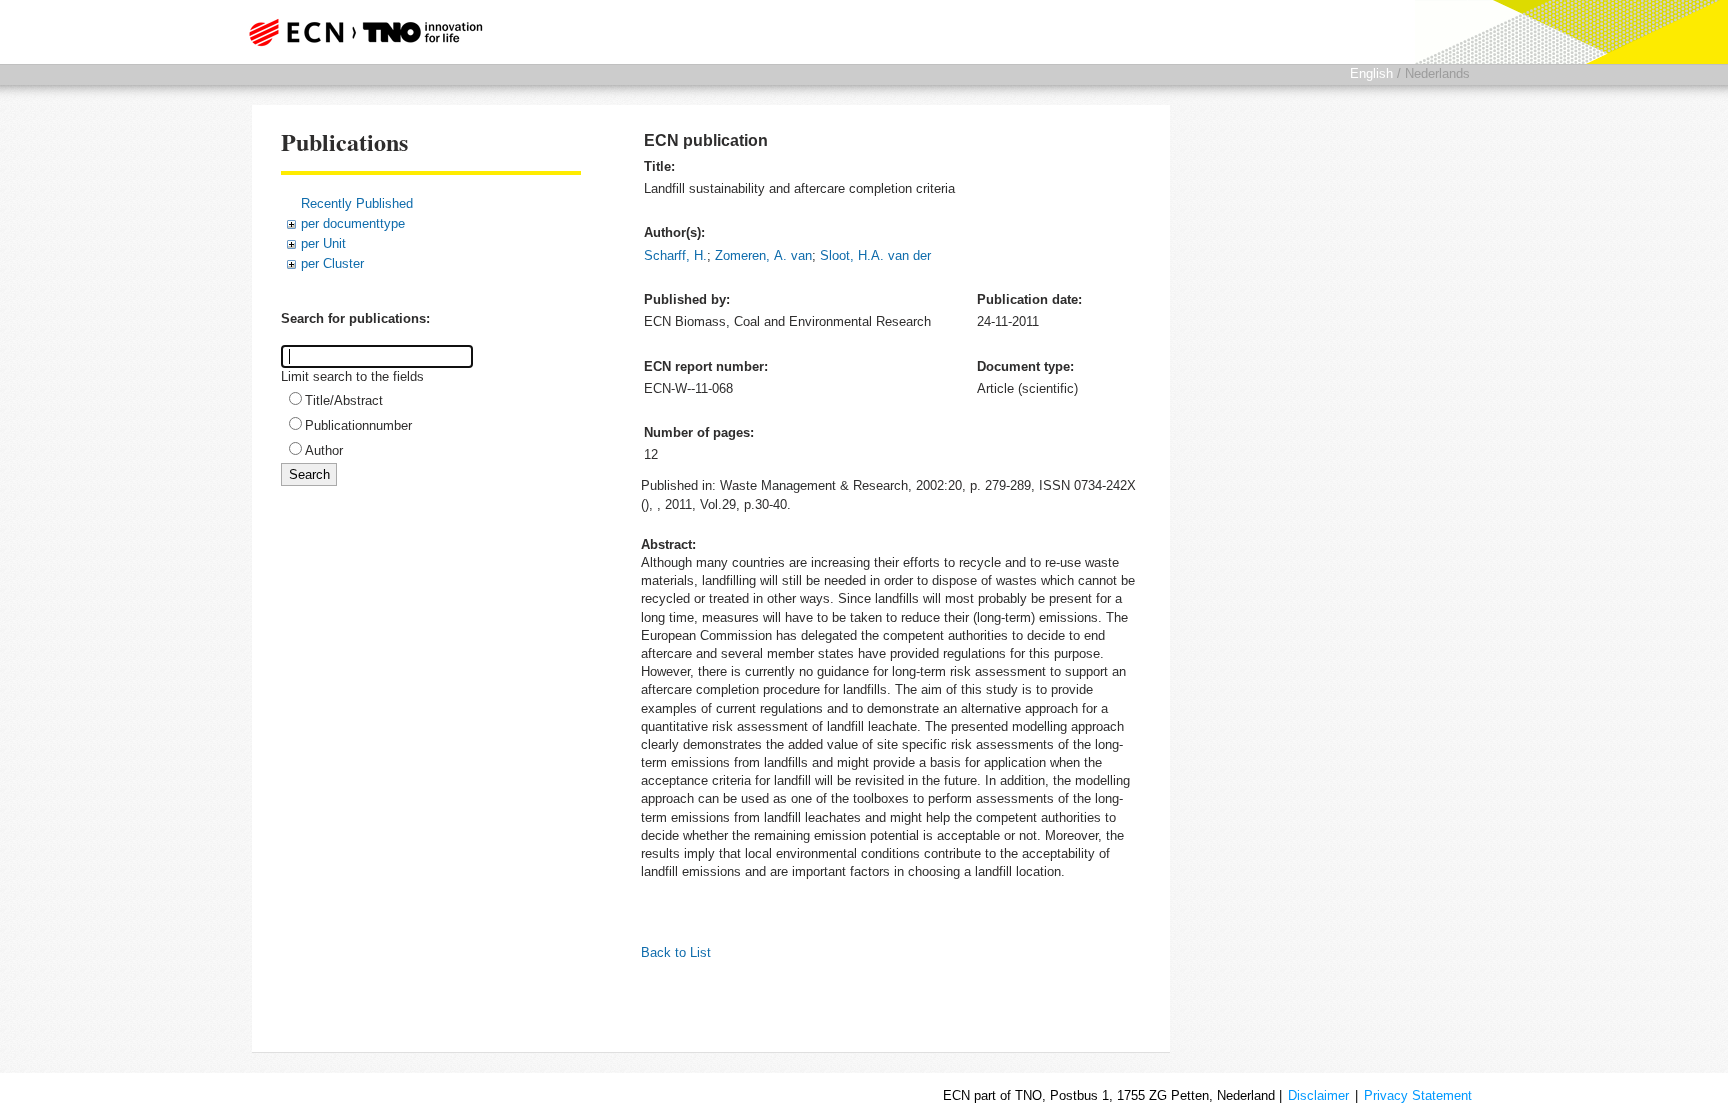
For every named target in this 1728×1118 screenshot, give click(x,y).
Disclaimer (1318, 1095)
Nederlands (1437, 73)
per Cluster (332, 263)
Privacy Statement (1418, 1095)
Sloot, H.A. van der (875, 255)
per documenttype (353, 223)
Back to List (676, 952)
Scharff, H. (675, 255)
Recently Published (357, 203)
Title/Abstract (344, 400)
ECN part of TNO (359, 32)
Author (324, 450)
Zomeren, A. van (763, 255)
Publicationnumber (358, 425)
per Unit (323, 243)
